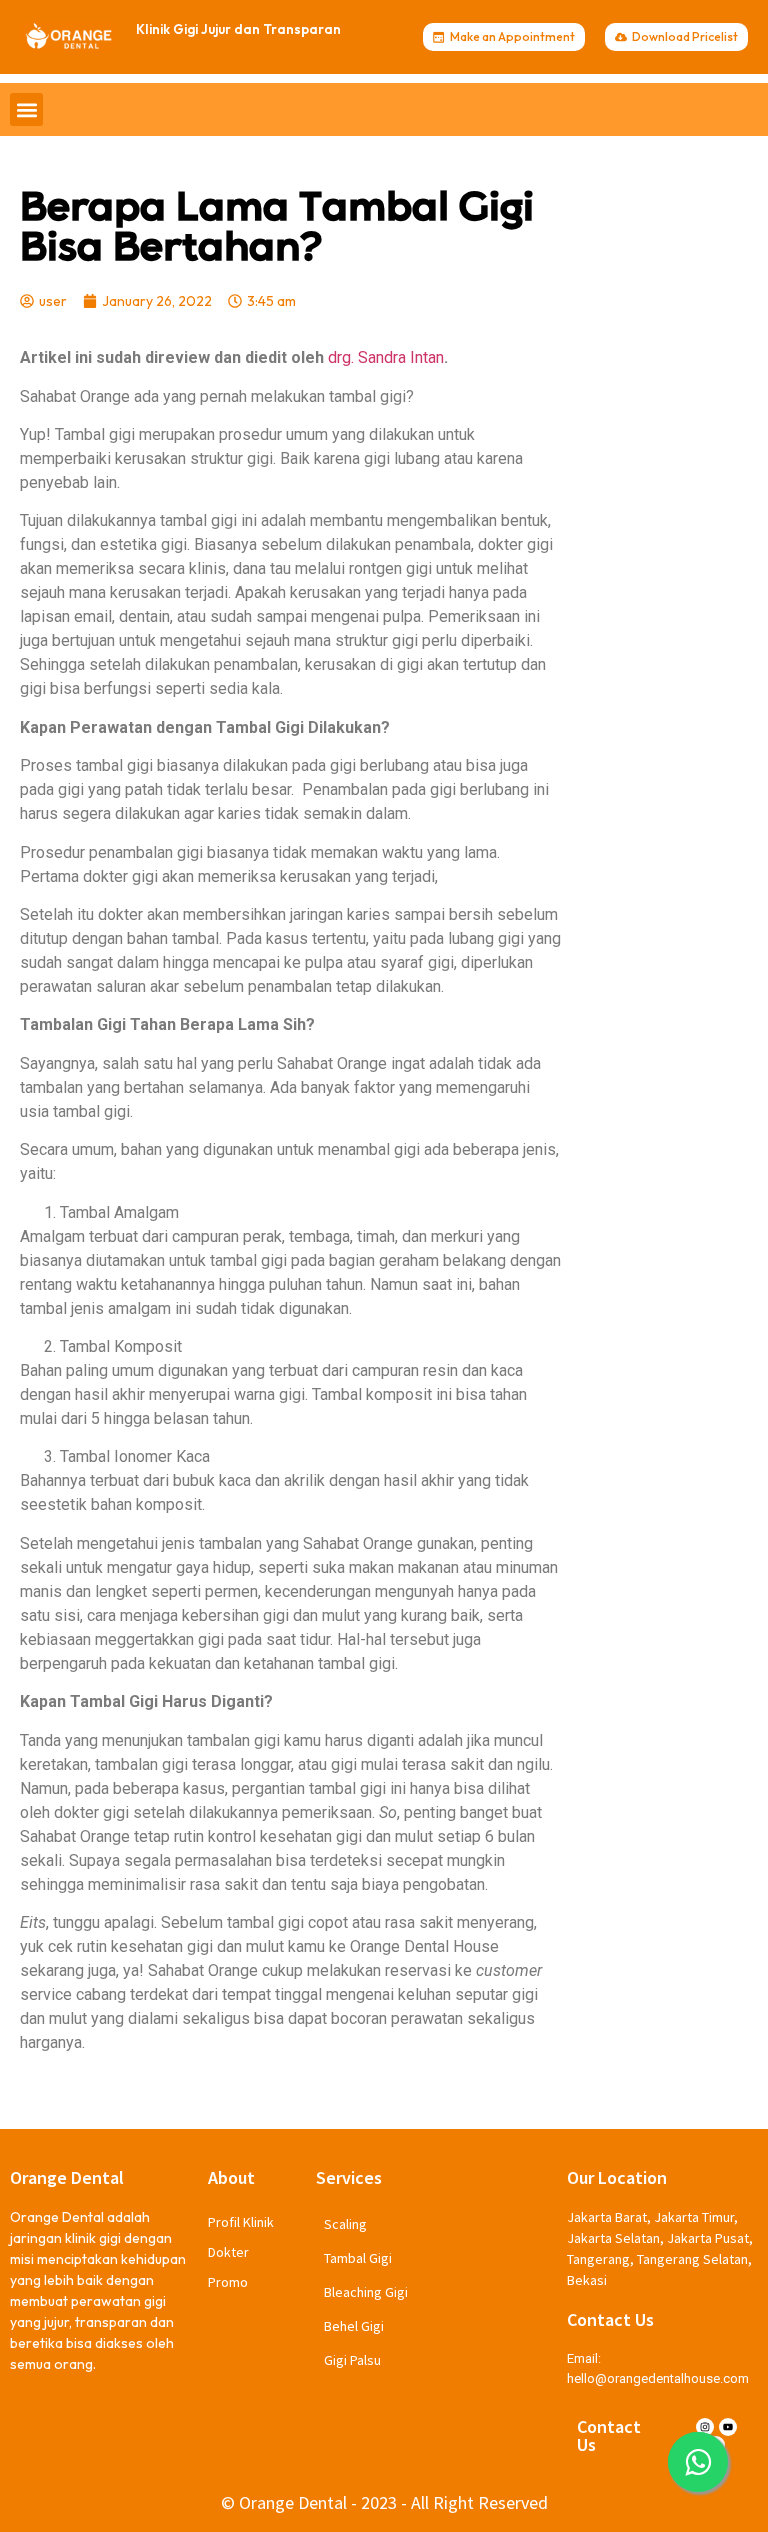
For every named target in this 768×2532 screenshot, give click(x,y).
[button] (26, 109)
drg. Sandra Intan (386, 357)
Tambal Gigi (358, 2258)
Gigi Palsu (352, 2360)
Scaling (345, 2224)
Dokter (228, 2252)
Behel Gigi (354, 2326)
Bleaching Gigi (366, 2292)
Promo (228, 2282)
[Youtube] (728, 2427)
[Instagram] (705, 2427)
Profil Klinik (241, 2222)
